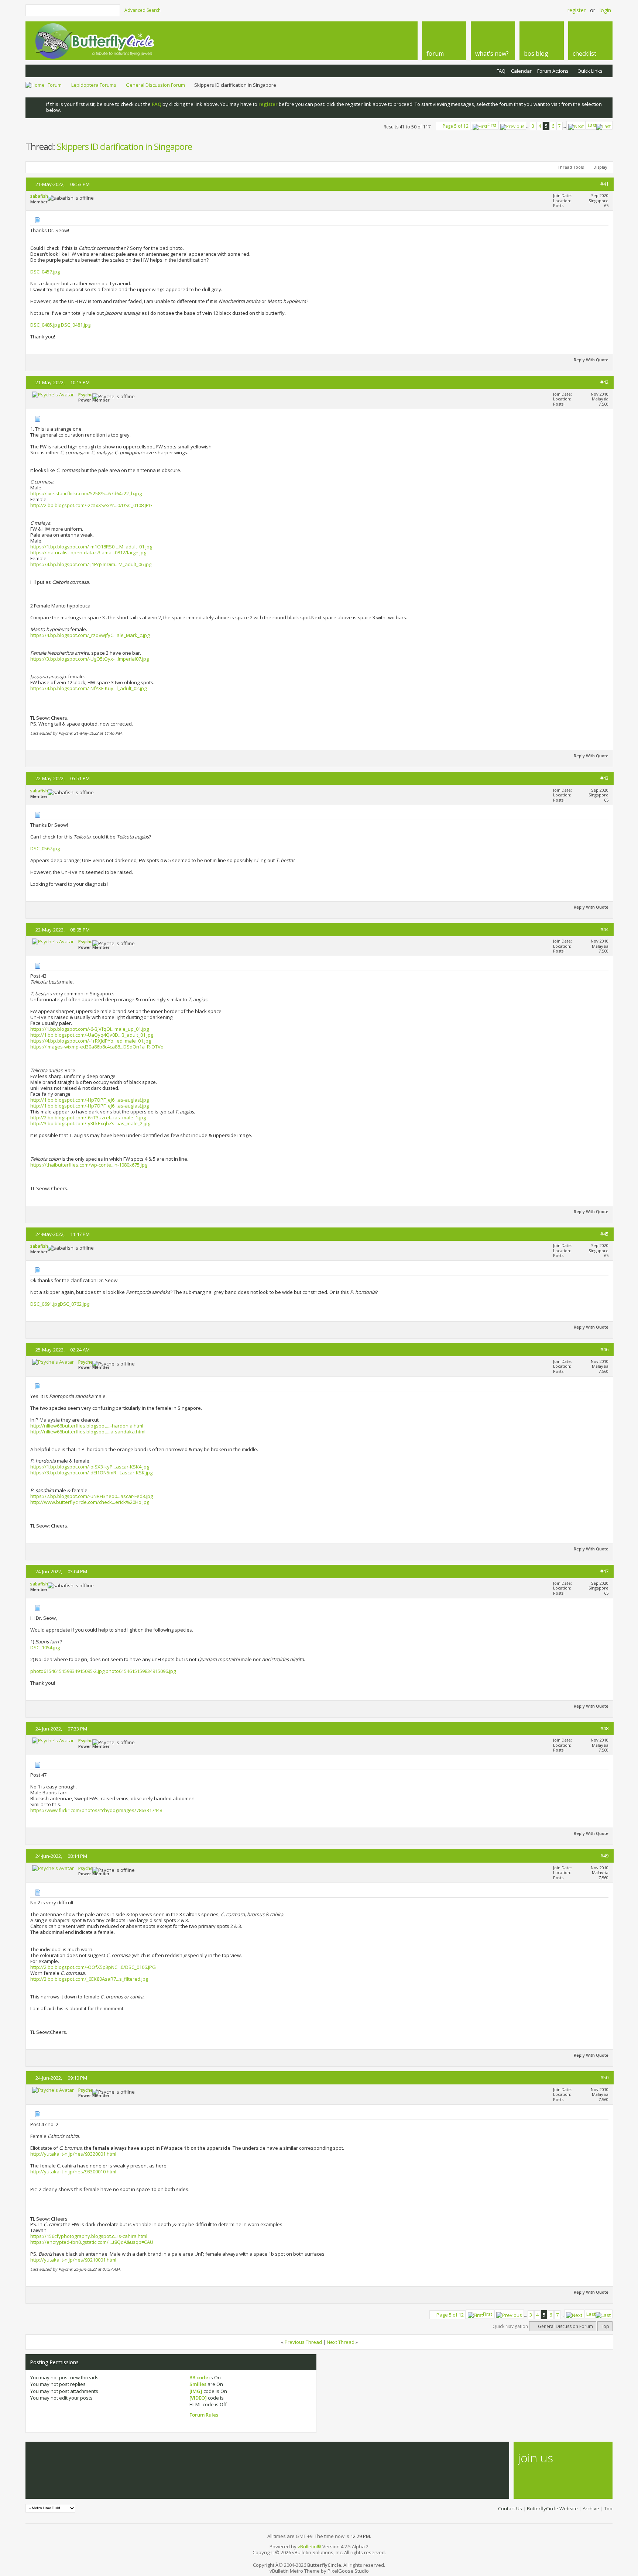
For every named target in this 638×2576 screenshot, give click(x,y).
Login (605, 10)
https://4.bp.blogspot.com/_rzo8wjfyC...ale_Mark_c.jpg (90, 635)
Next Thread (341, 2342)
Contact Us (510, 2508)
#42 (604, 382)
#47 (604, 1571)
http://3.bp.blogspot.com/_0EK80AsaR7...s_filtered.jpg (89, 1979)
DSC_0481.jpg (76, 325)
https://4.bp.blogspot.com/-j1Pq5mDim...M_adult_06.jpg (91, 564)
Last (592, 125)
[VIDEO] (198, 2398)
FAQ (501, 71)
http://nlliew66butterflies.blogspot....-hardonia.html (87, 1426)
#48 (604, 1728)
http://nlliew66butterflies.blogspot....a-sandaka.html (88, 1432)
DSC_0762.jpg (75, 1304)
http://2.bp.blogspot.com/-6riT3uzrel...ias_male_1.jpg (88, 1117)
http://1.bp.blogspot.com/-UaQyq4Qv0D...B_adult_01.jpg (92, 1035)
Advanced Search (143, 10)
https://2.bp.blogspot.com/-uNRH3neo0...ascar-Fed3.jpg (92, 1496)
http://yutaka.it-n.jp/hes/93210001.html (73, 2260)
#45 (604, 1234)
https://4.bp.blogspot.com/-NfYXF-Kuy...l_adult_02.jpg (88, 688)
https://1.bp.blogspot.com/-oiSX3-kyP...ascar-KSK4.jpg (90, 1467)
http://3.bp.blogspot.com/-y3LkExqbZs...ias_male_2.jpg (90, 1123)
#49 (604, 1856)
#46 (604, 1349)
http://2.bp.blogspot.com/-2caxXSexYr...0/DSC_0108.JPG (91, 505)
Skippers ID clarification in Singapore (124, 146)
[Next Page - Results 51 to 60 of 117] (576, 125)
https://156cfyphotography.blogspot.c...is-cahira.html (89, 2236)
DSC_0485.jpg (45, 325)
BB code (199, 2377)
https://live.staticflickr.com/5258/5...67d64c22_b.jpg (86, 493)
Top (605, 2326)
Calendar (521, 71)
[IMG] (196, 2391)
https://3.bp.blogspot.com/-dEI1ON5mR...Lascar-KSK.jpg (91, 1473)
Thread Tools (571, 167)
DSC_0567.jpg (45, 848)
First (492, 125)
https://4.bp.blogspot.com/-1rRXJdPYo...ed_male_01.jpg (91, 1041)
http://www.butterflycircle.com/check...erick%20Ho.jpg (90, 1502)
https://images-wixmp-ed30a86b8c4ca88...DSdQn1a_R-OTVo (97, 1047)
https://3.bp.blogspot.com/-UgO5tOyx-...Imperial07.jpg (90, 659)
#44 (604, 929)
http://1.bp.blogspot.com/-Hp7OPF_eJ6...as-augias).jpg (90, 1100)
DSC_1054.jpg (45, 1647)
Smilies (198, 2384)
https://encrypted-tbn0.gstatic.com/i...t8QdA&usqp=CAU (92, 2242)
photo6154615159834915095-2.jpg (67, 1671)
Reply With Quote (591, 360)
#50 (604, 2077)
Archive (591, 2508)
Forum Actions (553, 71)
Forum (55, 85)
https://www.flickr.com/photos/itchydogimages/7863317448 (96, 1810)
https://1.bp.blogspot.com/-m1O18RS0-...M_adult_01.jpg (91, 547)
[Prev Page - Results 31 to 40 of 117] (512, 125)
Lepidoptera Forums (94, 85)
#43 (604, 778)
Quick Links (590, 71)
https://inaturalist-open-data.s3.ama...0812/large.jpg (88, 552)
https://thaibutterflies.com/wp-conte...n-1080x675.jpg (89, 1165)
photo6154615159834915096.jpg (141, 1671)
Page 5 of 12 (456, 126)
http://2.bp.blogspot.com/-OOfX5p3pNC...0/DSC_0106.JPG (93, 1967)
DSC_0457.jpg (45, 272)
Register (577, 10)
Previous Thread (303, 2342)
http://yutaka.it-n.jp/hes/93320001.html (73, 2154)
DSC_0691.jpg (45, 1304)
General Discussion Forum (155, 85)
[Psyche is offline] (53, 395)
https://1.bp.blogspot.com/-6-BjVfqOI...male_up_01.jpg (90, 1029)
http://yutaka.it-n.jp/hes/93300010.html (73, 2172)
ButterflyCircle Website (552, 2508)
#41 (604, 184)
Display (600, 167)
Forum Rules (204, 2415)
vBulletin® (309, 2546)
